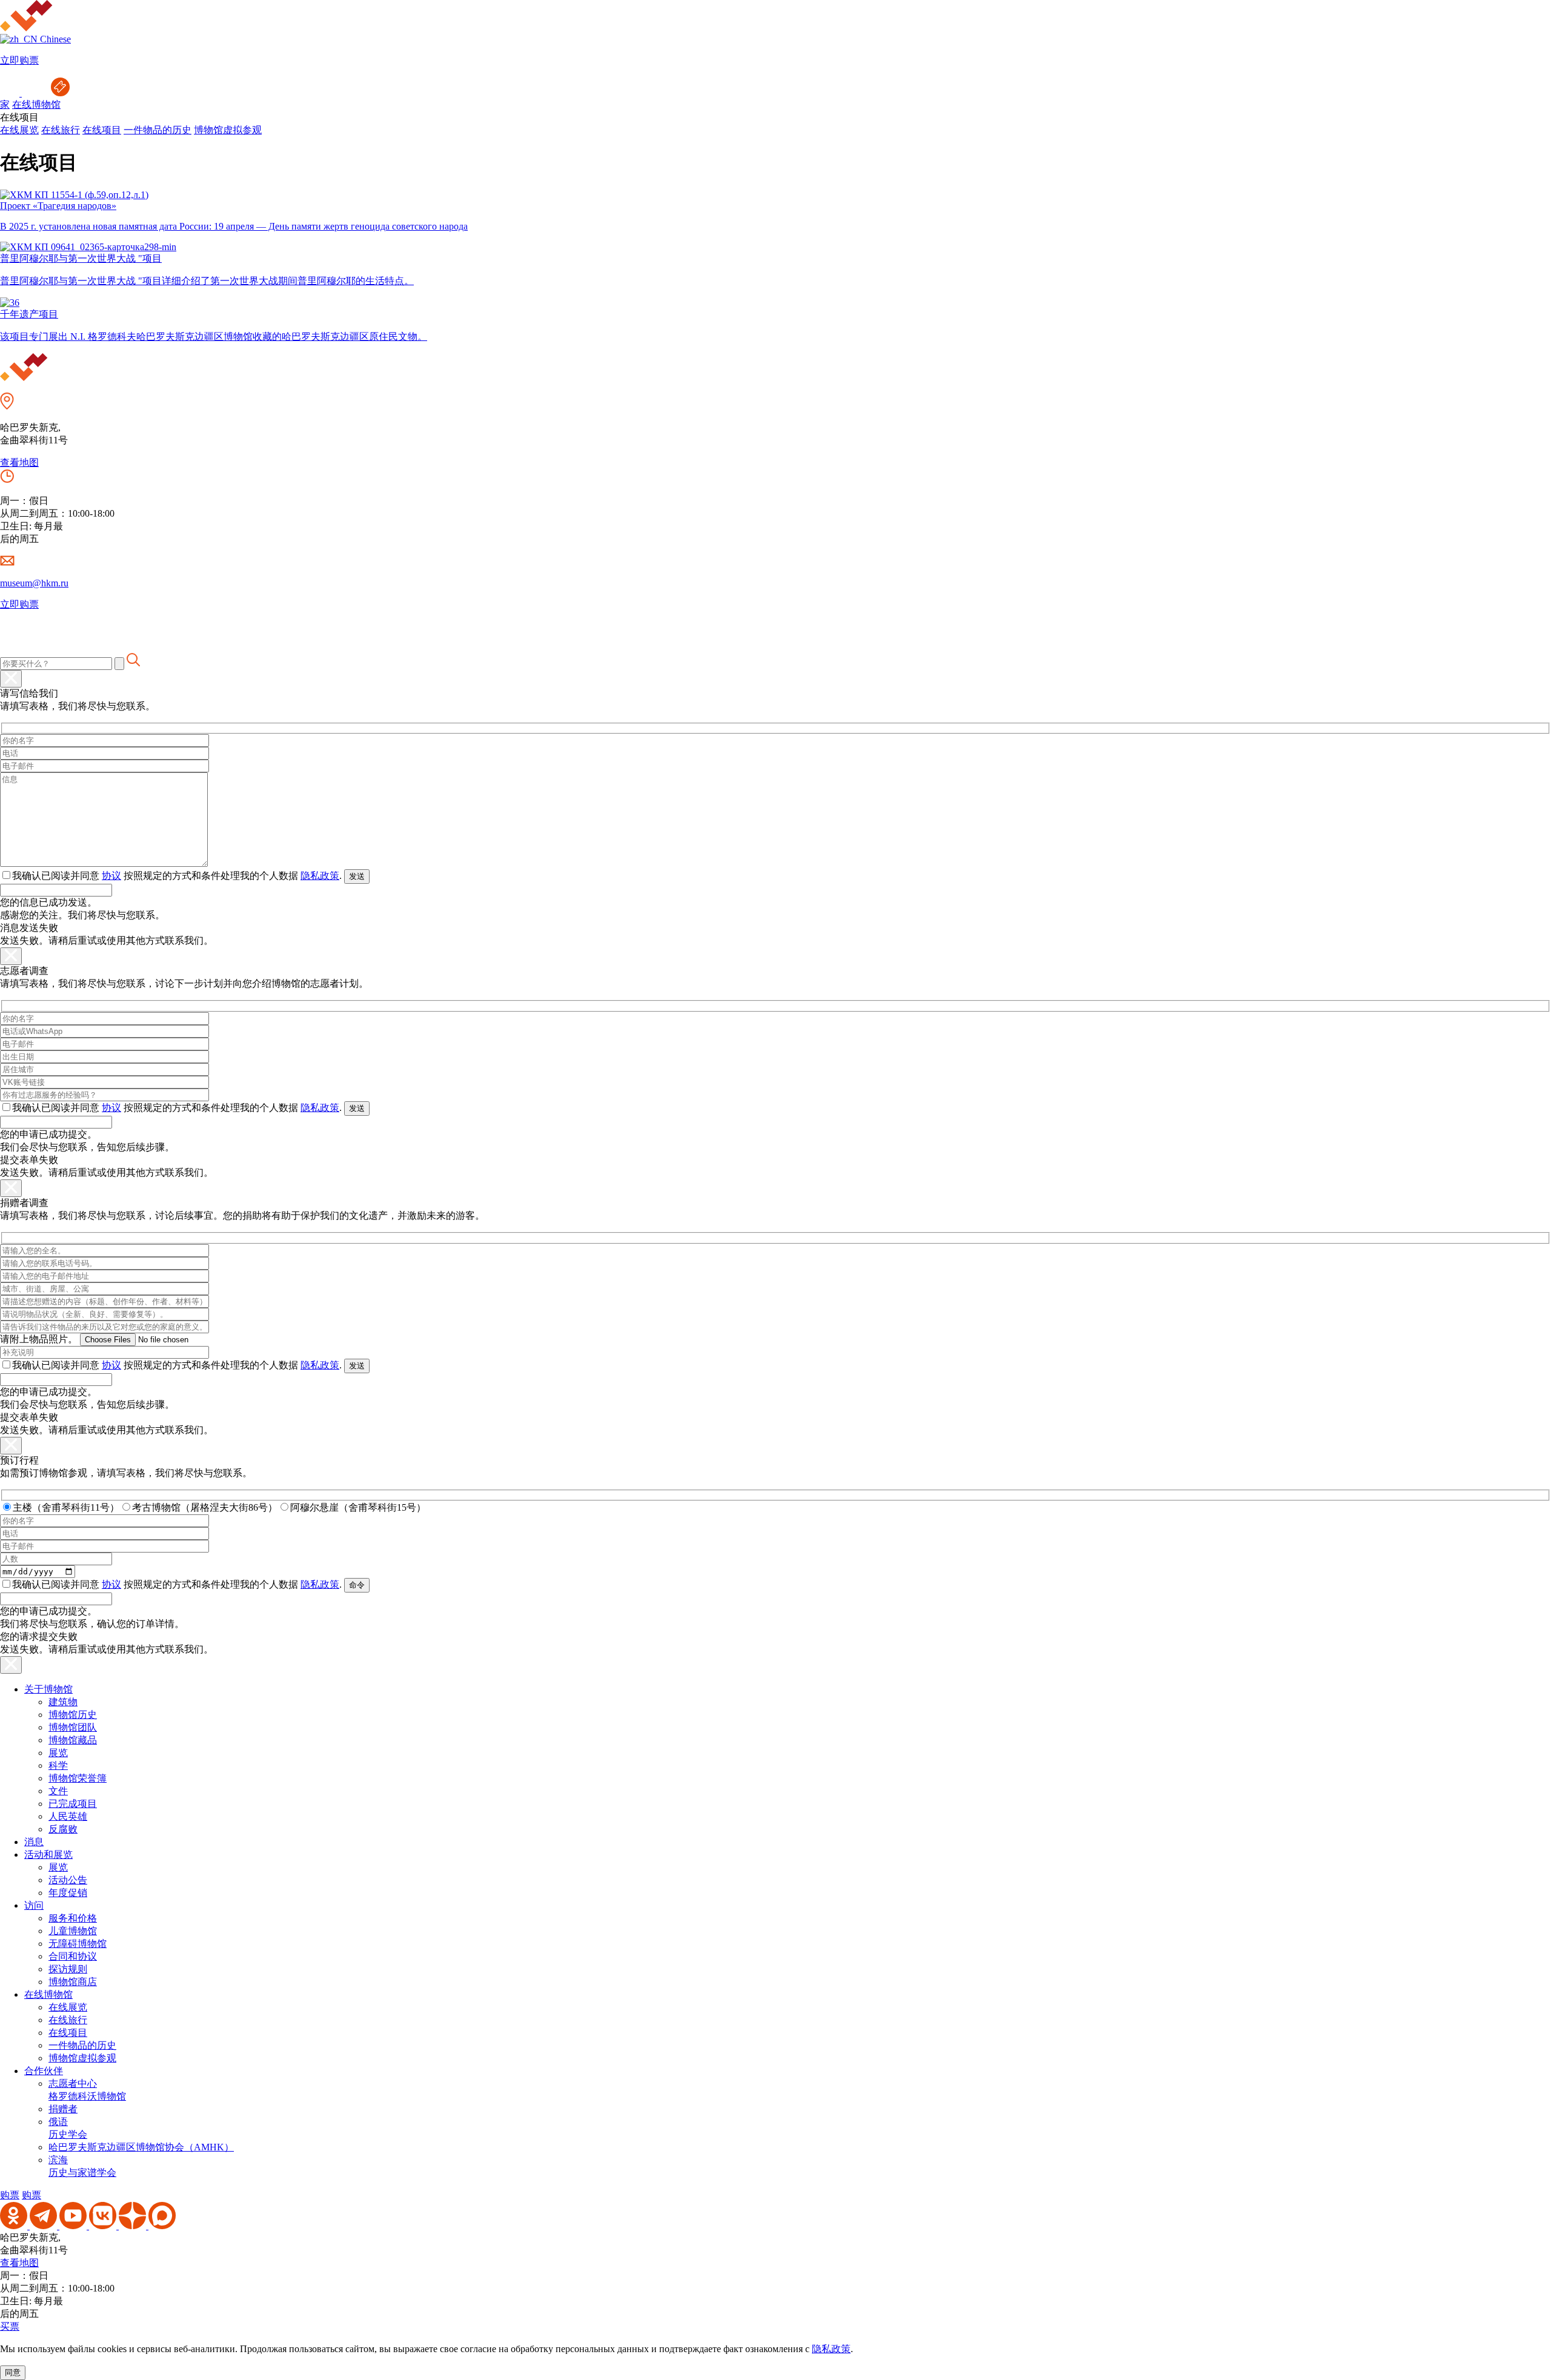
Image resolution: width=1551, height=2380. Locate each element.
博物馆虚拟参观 (228, 130)
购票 (10, 2195)
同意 (13, 2372)
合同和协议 (73, 1956)
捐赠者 (63, 2109)
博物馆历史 (73, 1715)
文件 (58, 1791)
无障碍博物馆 (78, 1944)
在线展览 (19, 130)
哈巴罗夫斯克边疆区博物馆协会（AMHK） (141, 2147)
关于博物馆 (48, 1689)
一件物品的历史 (158, 130)
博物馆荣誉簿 (78, 1778)
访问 (34, 1905)
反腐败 (63, 1829)
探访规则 (68, 1969)
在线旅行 (61, 130)
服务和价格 (73, 1918)
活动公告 (68, 1880)
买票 (10, 2326)
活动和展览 (48, 1855)
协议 (111, 876)
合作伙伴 (44, 2071)
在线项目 (102, 130)
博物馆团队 (73, 1727)
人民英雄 (68, 1816)
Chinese (54, 39)
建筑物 (63, 1702)
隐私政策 (320, 876)
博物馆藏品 (73, 1740)
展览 (58, 1753)
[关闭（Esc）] (11, 679)
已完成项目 (73, 1804)
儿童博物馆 (73, 1931)
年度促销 (68, 1893)
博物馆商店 (73, 1982)
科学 (58, 1765)
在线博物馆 (36, 104)
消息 (34, 1842)
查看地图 (19, 462)
